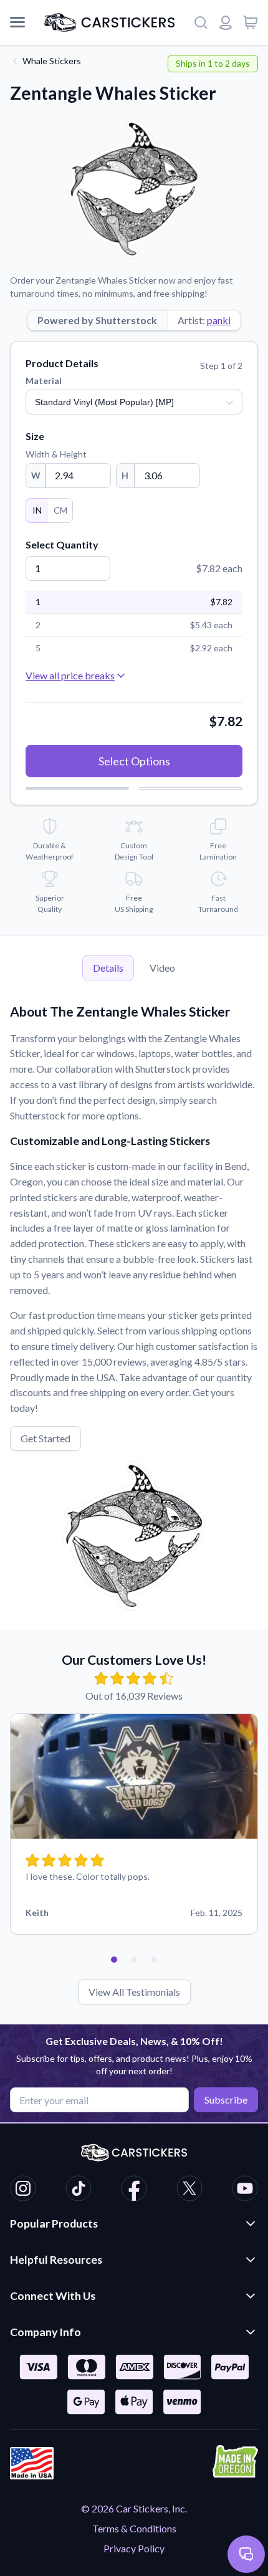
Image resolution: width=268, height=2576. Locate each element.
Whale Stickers (52, 61)
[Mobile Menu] (17, 22)
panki (219, 320)
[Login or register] (226, 22)
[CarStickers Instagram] (23, 2190)
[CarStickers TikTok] (79, 2190)
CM (60, 510)
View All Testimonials (134, 1992)
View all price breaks (70, 675)
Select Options (134, 761)
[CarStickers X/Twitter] (189, 2190)
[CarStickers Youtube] (245, 2190)
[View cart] (251, 22)
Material (44, 381)
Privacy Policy (134, 2548)
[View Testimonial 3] (154, 1960)
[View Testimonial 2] (134, 1960)
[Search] (201, 22)
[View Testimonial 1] (114, 1960)
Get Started (45, 1438)
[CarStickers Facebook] (134, 2190)
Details (108, 968)
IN (37, 510)
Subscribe (226, 2100)
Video (162, 968)
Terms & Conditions (134, 2528)
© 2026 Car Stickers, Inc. (134, 2508)
